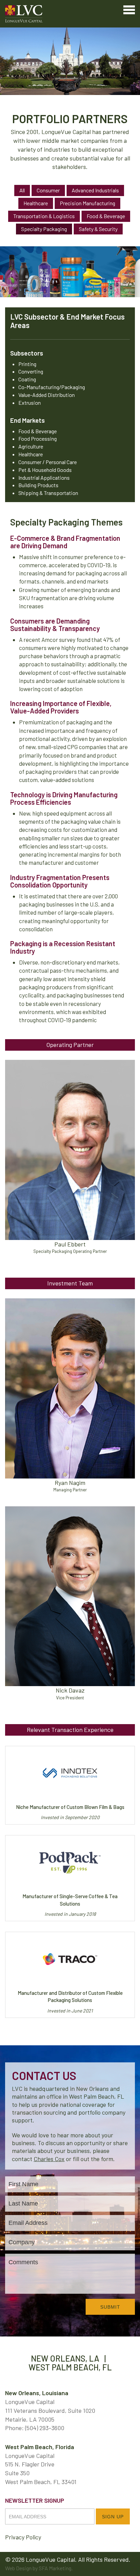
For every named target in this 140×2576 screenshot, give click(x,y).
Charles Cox (49, 2159)
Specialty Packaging (44, 229)
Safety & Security (98, 229)
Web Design (18, 2568)
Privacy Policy (23, 2537)
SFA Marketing (55, 2568)
